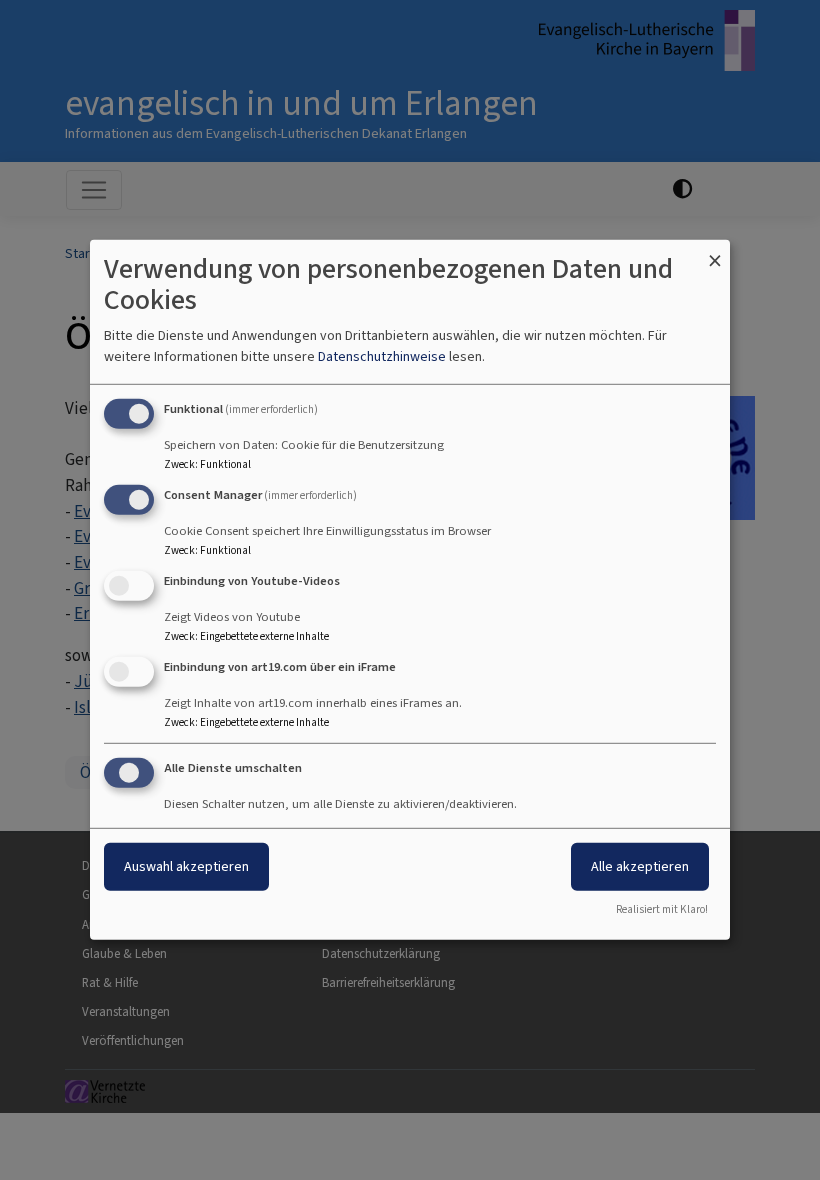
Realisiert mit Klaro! (662, 909)
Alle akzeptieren (640, 865)
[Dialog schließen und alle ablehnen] (715, 252)
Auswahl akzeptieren (186, 865)
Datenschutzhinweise (382, 356)
